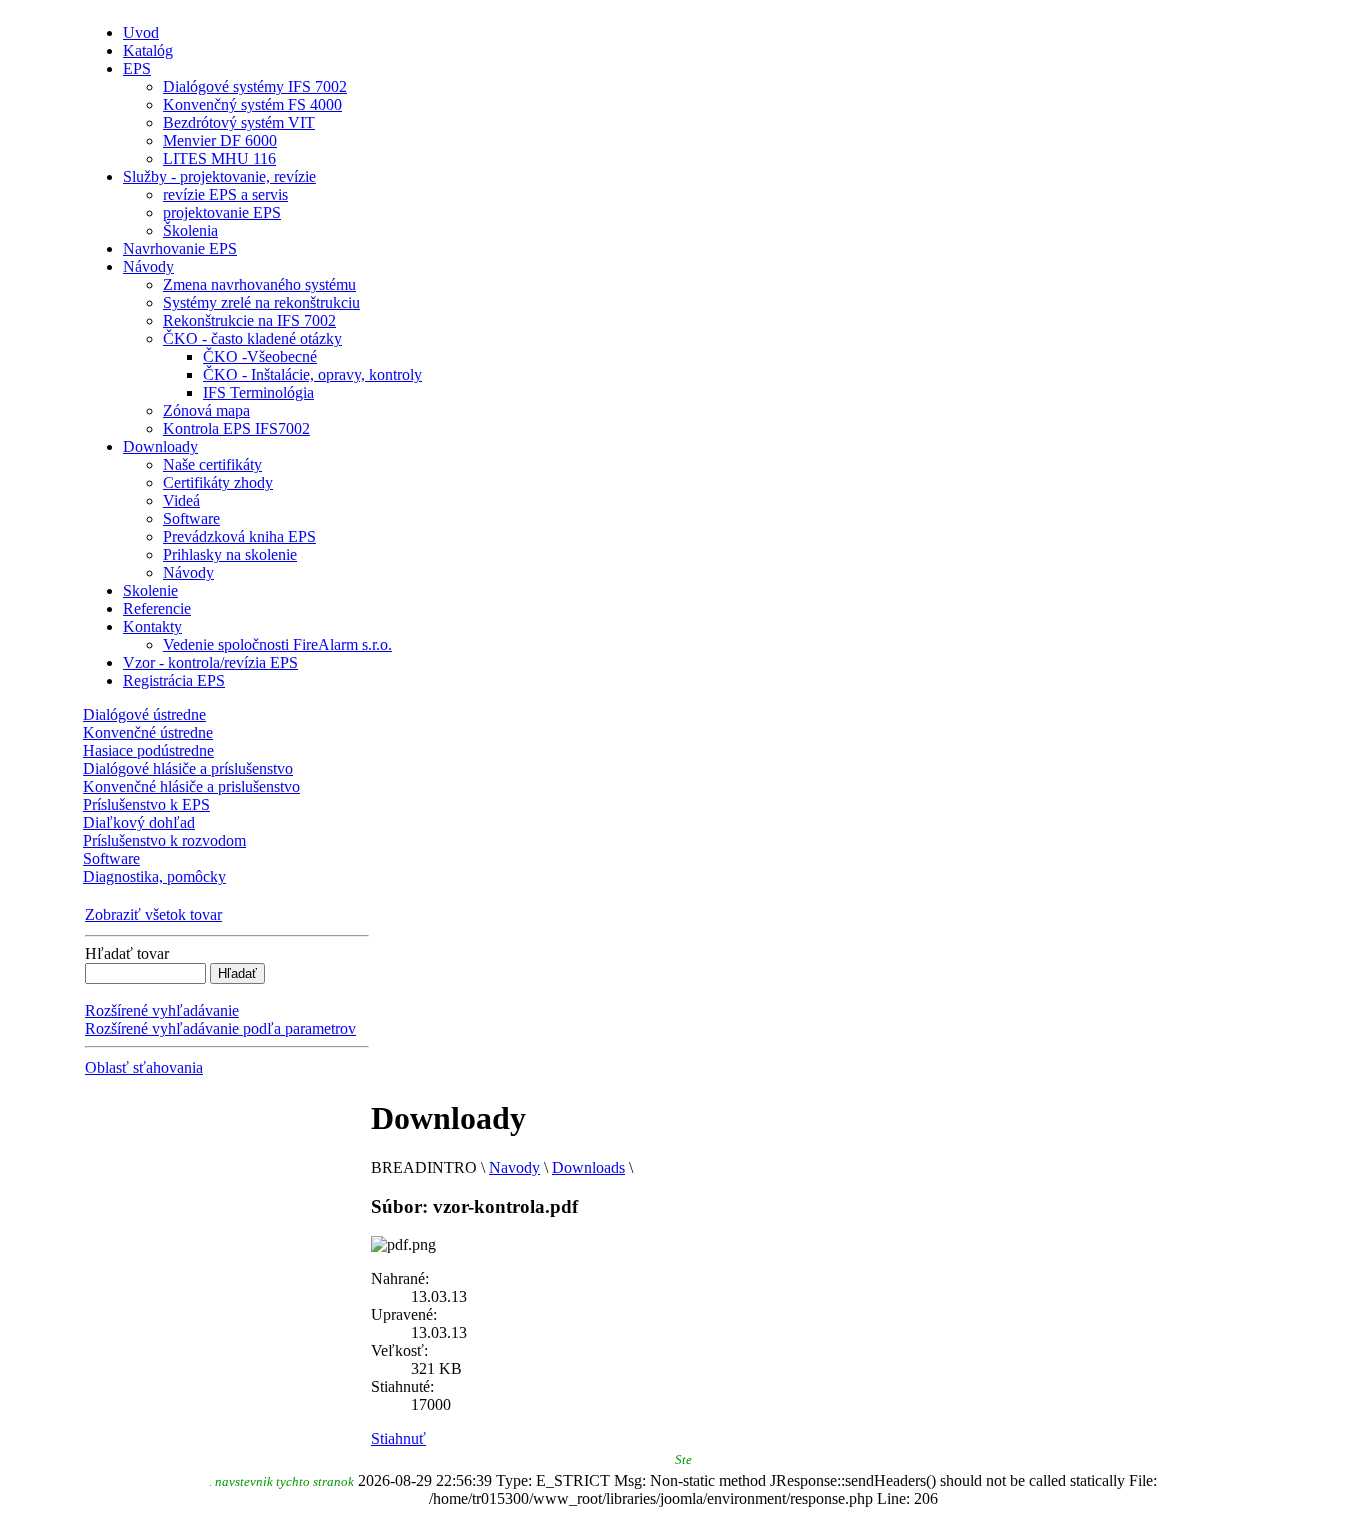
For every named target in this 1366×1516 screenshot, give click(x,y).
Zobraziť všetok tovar (153, 914)
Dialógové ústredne (144, 714)
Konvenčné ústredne (148, 732)
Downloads (588, 1167)
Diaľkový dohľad (139, 822)
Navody (514, 1167)
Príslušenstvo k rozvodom (164, 840)
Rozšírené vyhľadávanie (162, 1010)
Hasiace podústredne (148, 750)
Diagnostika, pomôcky (154, 876)
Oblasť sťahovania (144, 1067)
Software (111, 858)
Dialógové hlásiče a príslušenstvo (188, 768)
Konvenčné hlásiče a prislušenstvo (191, 786)
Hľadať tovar (127, 953)
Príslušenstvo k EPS (146, 804)
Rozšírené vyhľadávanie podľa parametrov (220, 1028)
